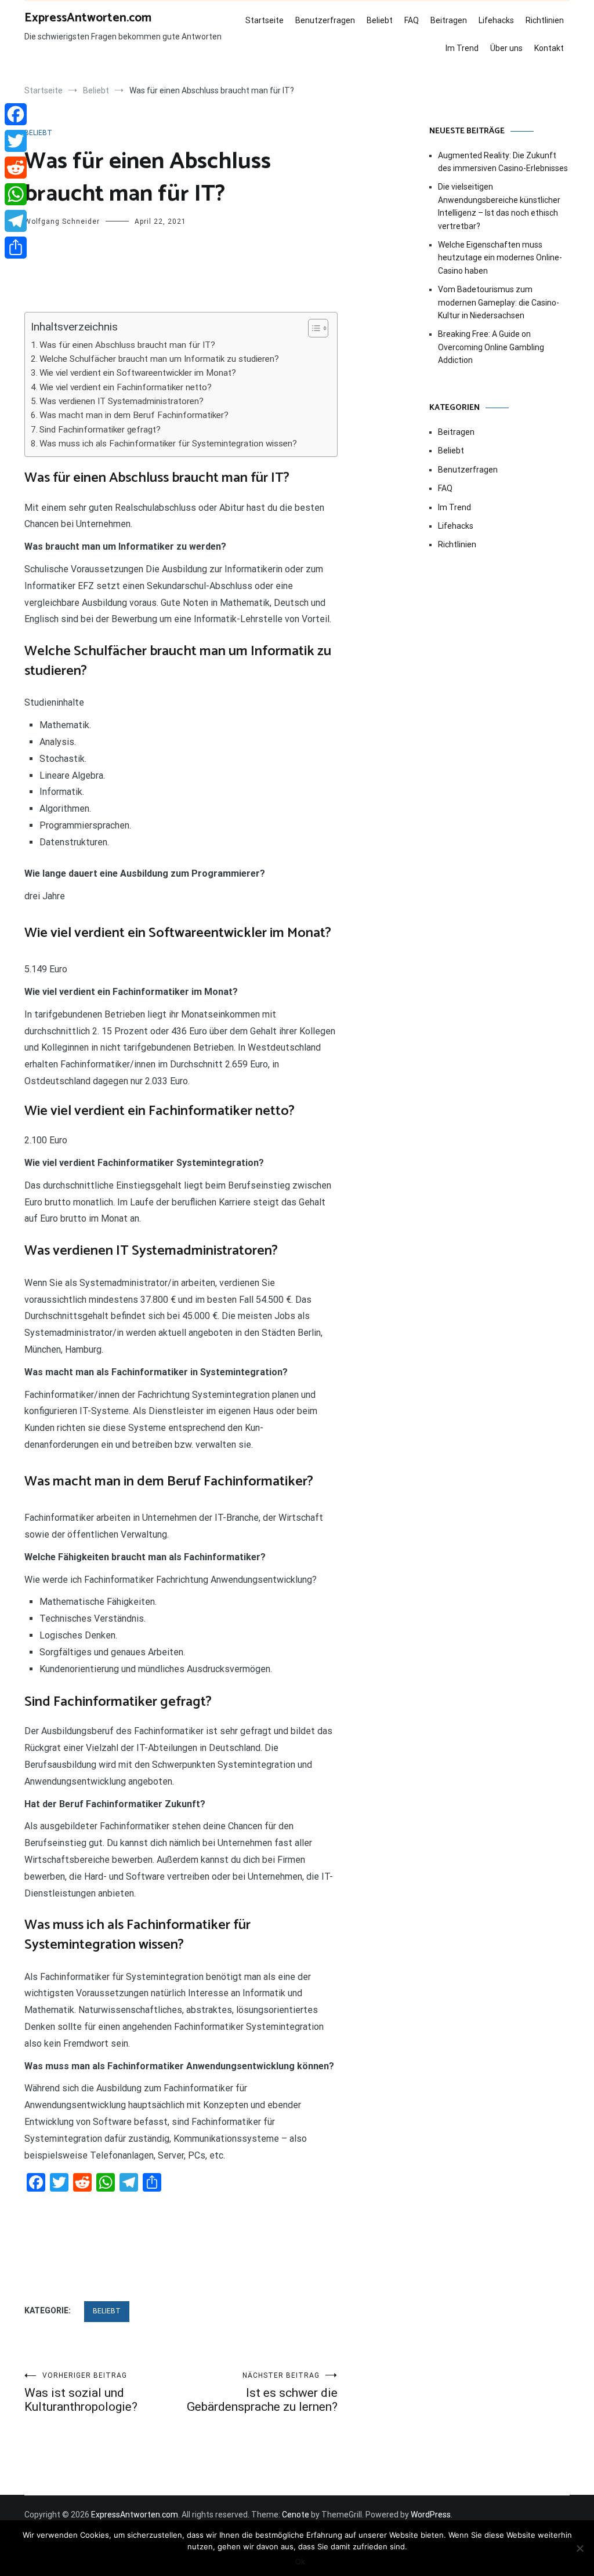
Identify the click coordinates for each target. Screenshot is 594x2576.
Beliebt (380, 20)
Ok (300, 2562)
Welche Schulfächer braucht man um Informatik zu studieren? (159, 359)
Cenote (296, 2515)
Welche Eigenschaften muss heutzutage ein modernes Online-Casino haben (500, 258)
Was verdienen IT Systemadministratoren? (122, 401)
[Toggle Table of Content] (312, 328)
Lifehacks (496, 20)
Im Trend (462, 48)
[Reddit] (16, 168)
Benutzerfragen (325, 20)
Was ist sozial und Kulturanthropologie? (81, 2392)
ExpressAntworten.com (88, 18)
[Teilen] (16, 248)
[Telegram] (16, 221)
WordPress (431, 2515)
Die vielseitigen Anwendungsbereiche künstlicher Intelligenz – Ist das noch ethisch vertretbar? (499, 206)
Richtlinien (545, 20)
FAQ (412, 20)
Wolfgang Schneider (62, 221)
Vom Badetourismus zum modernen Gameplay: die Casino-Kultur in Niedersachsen (499, 302)
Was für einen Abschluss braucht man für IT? (127, 345)
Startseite (265, 20)
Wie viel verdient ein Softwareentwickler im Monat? (138, 373)
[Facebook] (16, 114)
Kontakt (549, 48)
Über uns (506, 48)
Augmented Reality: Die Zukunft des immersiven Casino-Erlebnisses (503, 162)
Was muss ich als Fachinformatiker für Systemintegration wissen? (168, 444)
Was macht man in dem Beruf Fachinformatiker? (134, 415)
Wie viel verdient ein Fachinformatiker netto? (126, 387)
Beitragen (449, 20)
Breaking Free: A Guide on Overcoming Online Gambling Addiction (491, 347)
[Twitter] (16, 141)
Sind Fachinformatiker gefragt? (100, 430)
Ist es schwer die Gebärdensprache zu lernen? (262, 2392)
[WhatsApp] (16, 194)
